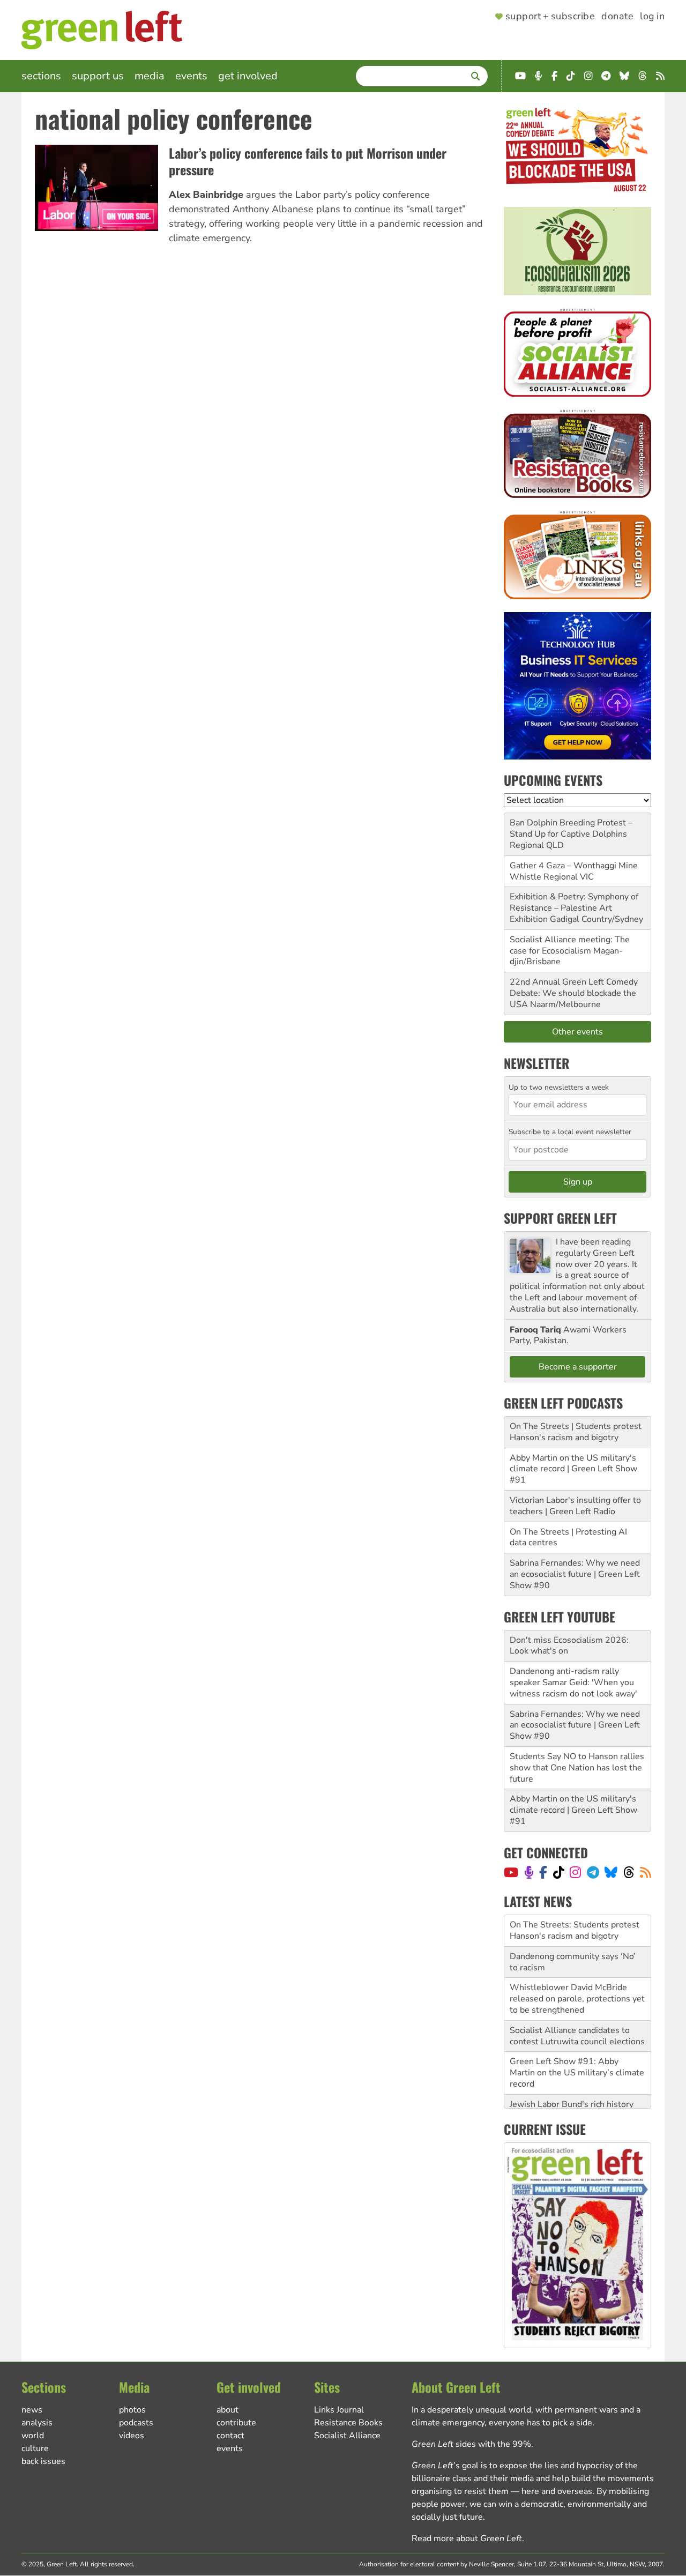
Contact (230, 2436)
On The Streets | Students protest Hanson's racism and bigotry (576, 1432)
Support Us (98, 76)
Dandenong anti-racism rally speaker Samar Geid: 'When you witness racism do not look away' (573, 1682)
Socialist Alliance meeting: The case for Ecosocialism (570, 945)
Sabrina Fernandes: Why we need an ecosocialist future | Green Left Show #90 (575, 1574)
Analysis (37, 2423)
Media (150, 76)
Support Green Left (560, 1218)
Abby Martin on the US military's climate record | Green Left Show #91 (573, 1469)
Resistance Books (348, 2423)
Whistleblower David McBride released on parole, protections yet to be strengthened (577, 1967)
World (33, 2436)
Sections (41, 76)
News (32, 2410)
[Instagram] (575, 1872)
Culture (35, 2448)
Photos (132, 2410)
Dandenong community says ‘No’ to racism (573, 1930)
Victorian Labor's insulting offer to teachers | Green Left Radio (575, 1506)
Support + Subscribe (550, 17)
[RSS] (646, 1872)
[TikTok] (559, 1872)
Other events (577, 1032)
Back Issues (43, 2461)
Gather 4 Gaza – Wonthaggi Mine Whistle (574, 871)
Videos (132, 2436)
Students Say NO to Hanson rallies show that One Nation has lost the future (577, 1768)
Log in (652, 17)
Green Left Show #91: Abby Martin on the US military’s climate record (577, 2041)
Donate (617, 17)
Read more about (467, 2538)
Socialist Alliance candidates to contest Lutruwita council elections (577, 2004)
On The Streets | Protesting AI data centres (568, 1538)
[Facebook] (543, 1872)
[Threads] (629, 1872)
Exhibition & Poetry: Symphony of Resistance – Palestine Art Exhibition (574, 908)
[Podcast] (529, 1872)
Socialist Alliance (347, 2436)
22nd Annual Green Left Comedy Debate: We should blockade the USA (574, 993)
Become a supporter (578, 1367)
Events (191, 76)
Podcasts (136, 2423)
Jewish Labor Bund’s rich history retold (572, 2078)
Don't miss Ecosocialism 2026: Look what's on (569, 1646)
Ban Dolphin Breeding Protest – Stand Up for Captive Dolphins (571, 828)
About (228, 2410)
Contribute (236, 2423)
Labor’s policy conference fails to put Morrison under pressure (308, 161)
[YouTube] (511, 1872)
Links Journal (339, 2410)
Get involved (248, 76)
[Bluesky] (611, 1872)
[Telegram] (593, 1872)
